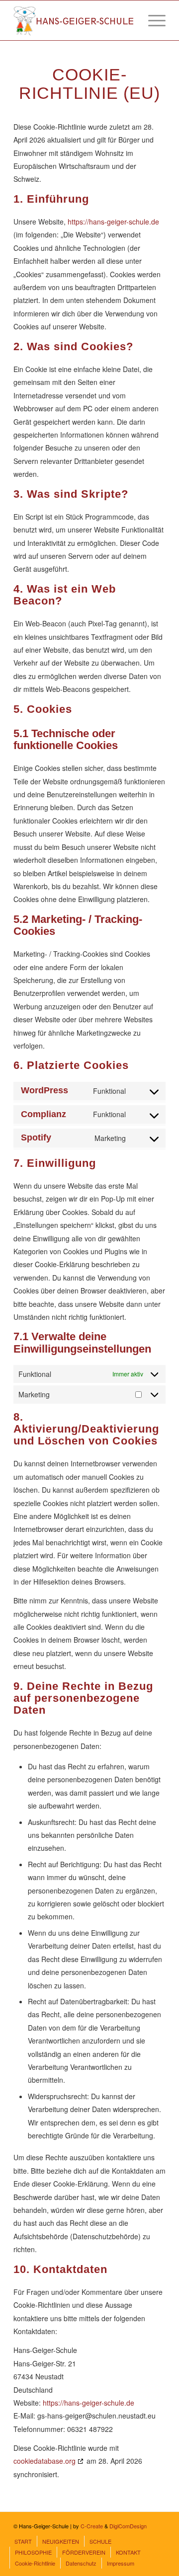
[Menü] (152, 20)
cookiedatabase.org (45, 2461)
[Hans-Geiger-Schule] (74, 20)
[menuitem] (152, 20)
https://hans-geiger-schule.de (113, 222)
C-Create (92, 2526)
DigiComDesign (128, 2526)
